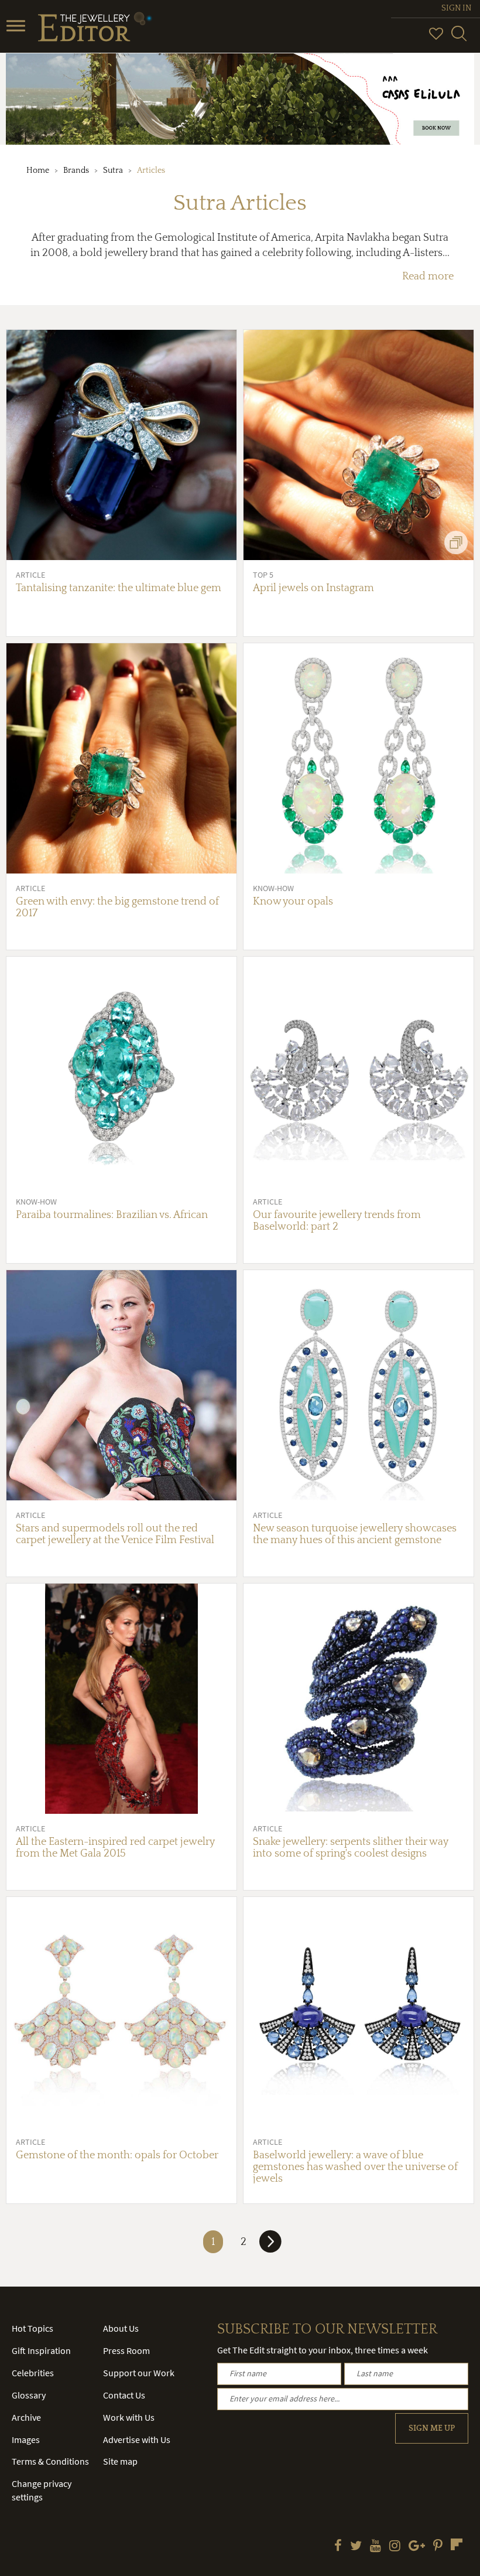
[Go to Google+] (417, 2547)
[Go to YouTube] (376, 2547)
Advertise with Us (137, 2439)
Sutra (113, 170)
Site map (120, 2461)
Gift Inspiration (41, 2350)
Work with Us (129, 2417)
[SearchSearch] (459, 39)
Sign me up (432, 2428)
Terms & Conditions (50, 2461)
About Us (121, 2328)
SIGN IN (456, 8)
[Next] (270, 2246)
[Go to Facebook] (338, 2547)
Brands (76, 170)
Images (26, 2439)
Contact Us (124, 2395)
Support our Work (139, 2373)
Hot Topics (32, 2328)
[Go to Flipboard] (457, 2544)
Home (38, 170)
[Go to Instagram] (395, 2547)
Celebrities (33, 2373)
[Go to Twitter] (356, 2547)
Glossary (29, 2395)
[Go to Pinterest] (438, 2547)
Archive (26, 2417)
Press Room (126, 2350)
